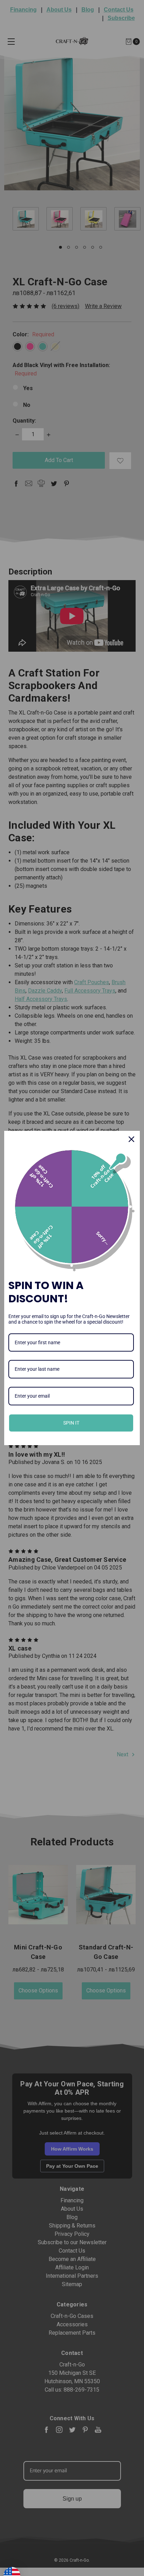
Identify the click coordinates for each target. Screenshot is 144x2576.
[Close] (131, 1139)
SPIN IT (71, 1423)
